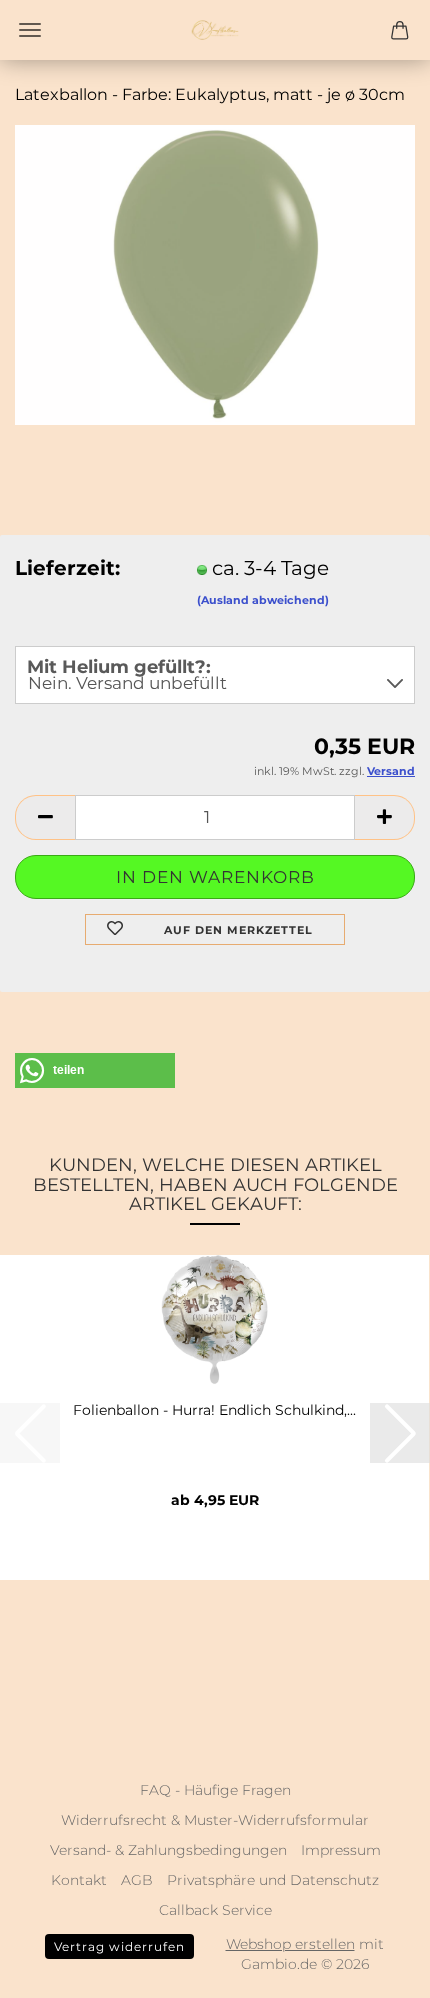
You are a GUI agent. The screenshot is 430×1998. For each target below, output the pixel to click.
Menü (30, 30)
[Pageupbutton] (375, 1968)
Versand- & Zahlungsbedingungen (168, 1850)
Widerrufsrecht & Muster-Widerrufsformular (215, 1820)
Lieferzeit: (67, 568)
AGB (137, 1880)
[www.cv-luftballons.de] (215, 30)
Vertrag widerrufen (119, 1946)
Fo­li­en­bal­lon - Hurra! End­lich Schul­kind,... (214, 1410)
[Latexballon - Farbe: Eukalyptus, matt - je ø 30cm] (215, 273)
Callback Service (215, 1910)
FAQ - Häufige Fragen (215, 1790)
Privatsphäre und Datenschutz (273, 1880)
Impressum (341, 1850)
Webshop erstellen (290, 1944)
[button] (45, 817)
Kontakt (79, 1880)
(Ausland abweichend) (263, 600)
